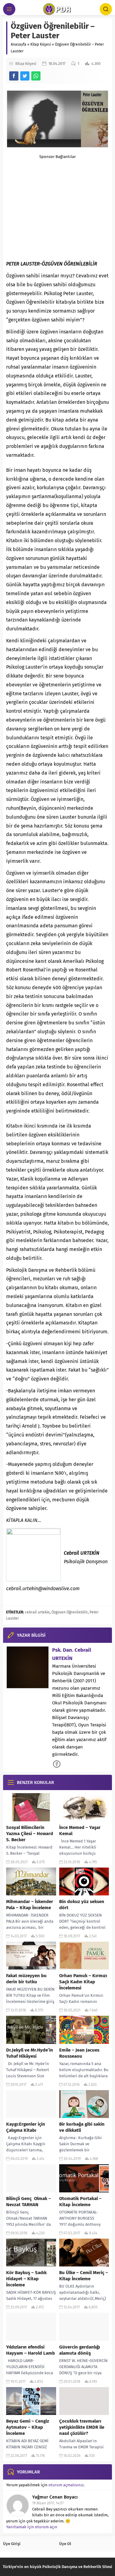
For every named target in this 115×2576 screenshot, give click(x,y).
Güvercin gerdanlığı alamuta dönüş (80, 2350)
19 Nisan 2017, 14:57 (48, 2503)
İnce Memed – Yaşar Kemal (80, 1831)
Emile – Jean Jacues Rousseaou (79, 2053)
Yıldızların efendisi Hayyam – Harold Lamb (31, 2350)
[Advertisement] (57, 202)
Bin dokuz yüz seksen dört (82, 1905)
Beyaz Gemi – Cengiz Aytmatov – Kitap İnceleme (28, 2427)
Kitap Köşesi (41, 44)
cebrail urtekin (37, 1612)
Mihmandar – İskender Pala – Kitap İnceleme (30, 1905)
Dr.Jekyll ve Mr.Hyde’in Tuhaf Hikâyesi (30, 2053)
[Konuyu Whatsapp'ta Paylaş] (36, 76)
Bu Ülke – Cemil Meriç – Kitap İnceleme (84, 2276)
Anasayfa (19, 44)
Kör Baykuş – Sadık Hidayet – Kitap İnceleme (26, 2279)
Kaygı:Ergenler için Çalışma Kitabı (26, 2127)
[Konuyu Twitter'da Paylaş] (25, 76)
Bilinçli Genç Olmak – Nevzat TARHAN (29, 2202)
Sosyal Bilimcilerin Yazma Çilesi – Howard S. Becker (30, 1834)
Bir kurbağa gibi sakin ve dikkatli (82, 2127)
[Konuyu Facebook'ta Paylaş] (14, 76)
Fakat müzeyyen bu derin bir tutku (26, 1979)
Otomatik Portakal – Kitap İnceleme (80, 2202)
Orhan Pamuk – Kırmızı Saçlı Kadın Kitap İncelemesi (83, 1982)
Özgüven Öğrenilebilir (70, 1612)
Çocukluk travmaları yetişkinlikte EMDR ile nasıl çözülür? (82, 2427)
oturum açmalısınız (66, 2485)
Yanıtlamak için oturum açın (32, 2527)
